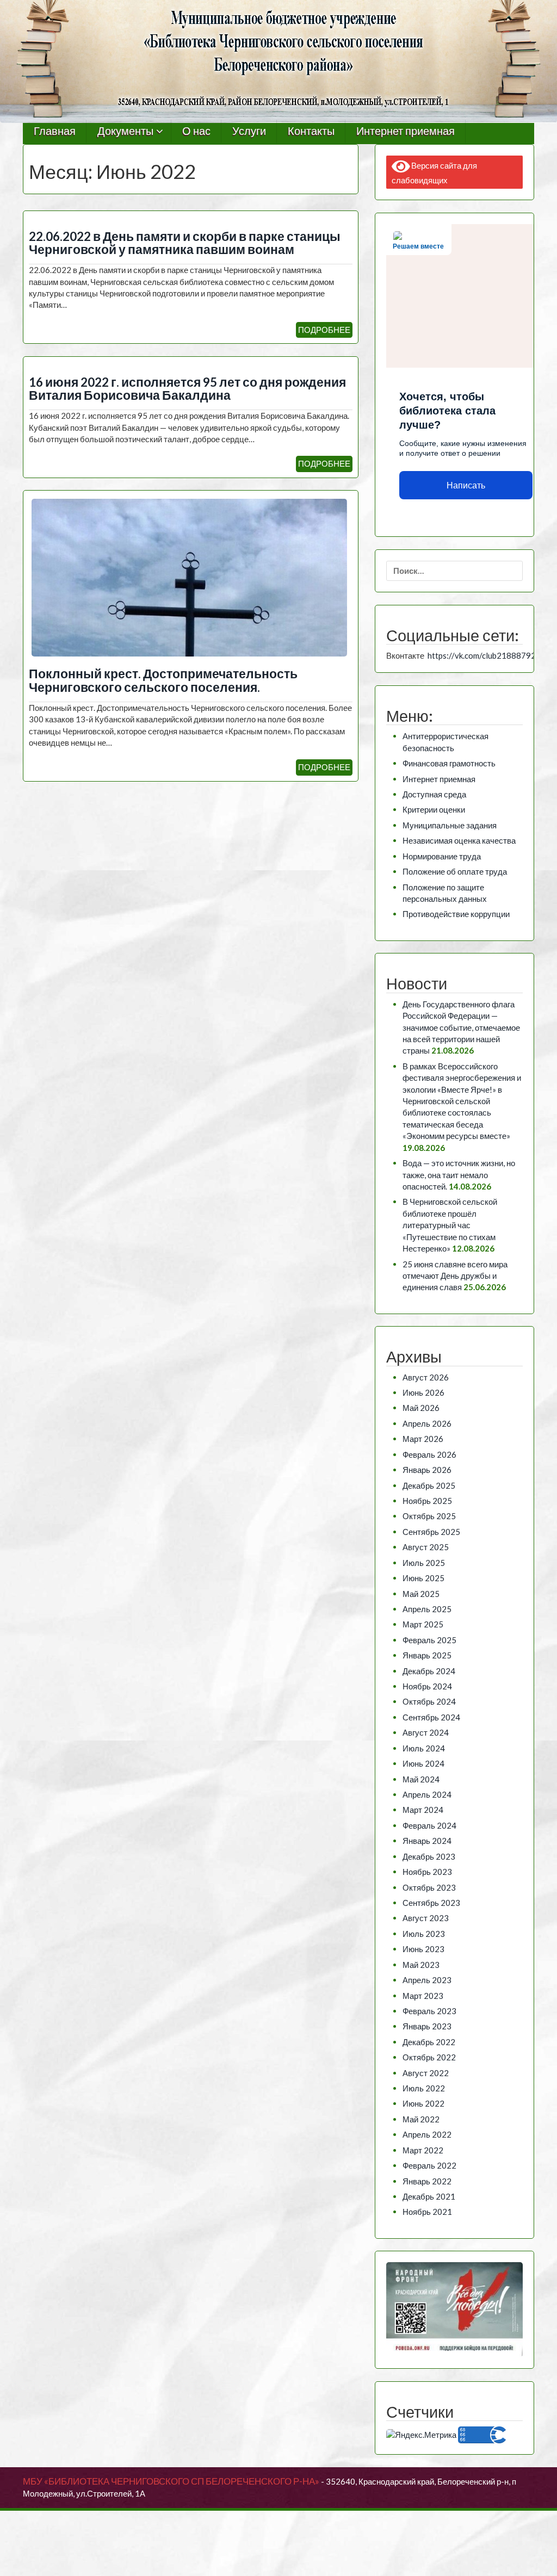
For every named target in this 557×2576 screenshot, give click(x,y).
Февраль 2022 (429, 2165)
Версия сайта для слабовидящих (435, 173)
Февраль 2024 (429, 1825)
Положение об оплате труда (455, 871)
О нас (196, 131)
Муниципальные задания (450, 825)
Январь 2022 (427, 2181)
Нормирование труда (442, 856)
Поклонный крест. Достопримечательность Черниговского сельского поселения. (163, 680)
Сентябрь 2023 (431, 1903)
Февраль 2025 (429, 1640)
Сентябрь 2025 (431, 1532)
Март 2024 (423, 1810)
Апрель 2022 (427, 2134)
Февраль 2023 (429, 2011)
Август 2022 (426, 2073)
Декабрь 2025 (429, 1485)
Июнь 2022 (423, 2103)
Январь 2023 (427, 2026)
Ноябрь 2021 (427, 2212)
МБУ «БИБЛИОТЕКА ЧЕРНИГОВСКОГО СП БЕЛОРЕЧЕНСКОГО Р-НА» (171, 2481)
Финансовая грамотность (449, 763)
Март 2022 (423, 2150)
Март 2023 (423, 1996)
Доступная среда (434, 794)
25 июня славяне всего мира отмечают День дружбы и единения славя (455, 1276)
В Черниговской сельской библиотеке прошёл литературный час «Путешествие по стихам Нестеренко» (450, 1225)
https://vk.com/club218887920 (484, 655)
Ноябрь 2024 (427, 1686)
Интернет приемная (406, 131)
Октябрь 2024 (429, 1701)
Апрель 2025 (427, 1609)
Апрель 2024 (427, 1794)
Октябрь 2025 (429, 1516)
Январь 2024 (427, 1841)
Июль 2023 (424, 1934)
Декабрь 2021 (429, 2196)
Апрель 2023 (427, 1980)
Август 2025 (426, 1547)
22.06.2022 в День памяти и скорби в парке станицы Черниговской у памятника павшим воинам (185, 243)
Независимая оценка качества (459, 840)
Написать (466, 485)
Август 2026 (426, 1377)
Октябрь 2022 (429, 2057)
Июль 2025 (424, 1563)
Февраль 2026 (429, 1454)
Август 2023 (426, 1918)
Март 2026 (423, 1439)
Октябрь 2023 (429, 1887)
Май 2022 (421, 2119)
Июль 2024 (424, 1748)
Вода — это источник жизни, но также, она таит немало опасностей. (459, 1175)
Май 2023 (421, 1965)
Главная (55, 131)
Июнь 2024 (423, 1763)
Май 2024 (421, 1779)
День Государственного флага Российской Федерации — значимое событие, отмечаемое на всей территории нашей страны (461, 1027)
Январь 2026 (427, 1470)
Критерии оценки (434, 809)
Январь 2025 (427, 1655)
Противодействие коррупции (456, 914)
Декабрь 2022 (429, 2042)
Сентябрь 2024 (431, 1717)
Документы (125, 131)
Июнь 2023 (423, 1949)
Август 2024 (426, 1732)
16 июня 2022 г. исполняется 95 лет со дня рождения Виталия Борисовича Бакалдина (187, 389)
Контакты (311, 131)
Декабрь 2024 (429, 1671)
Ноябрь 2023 (427, 1872)
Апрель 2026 (427, 1423)
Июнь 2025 (423, 1578)
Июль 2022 (424, 2088)
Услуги (249, 131)
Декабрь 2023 (429, 1856)
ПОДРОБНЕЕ (324, 330)
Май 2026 (421, 1408)
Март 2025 (423, 1624)
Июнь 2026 (423, 1392)
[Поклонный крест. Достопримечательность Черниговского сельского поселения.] (189, 577)
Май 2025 (421, 1594)
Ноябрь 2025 (427, 1501)
